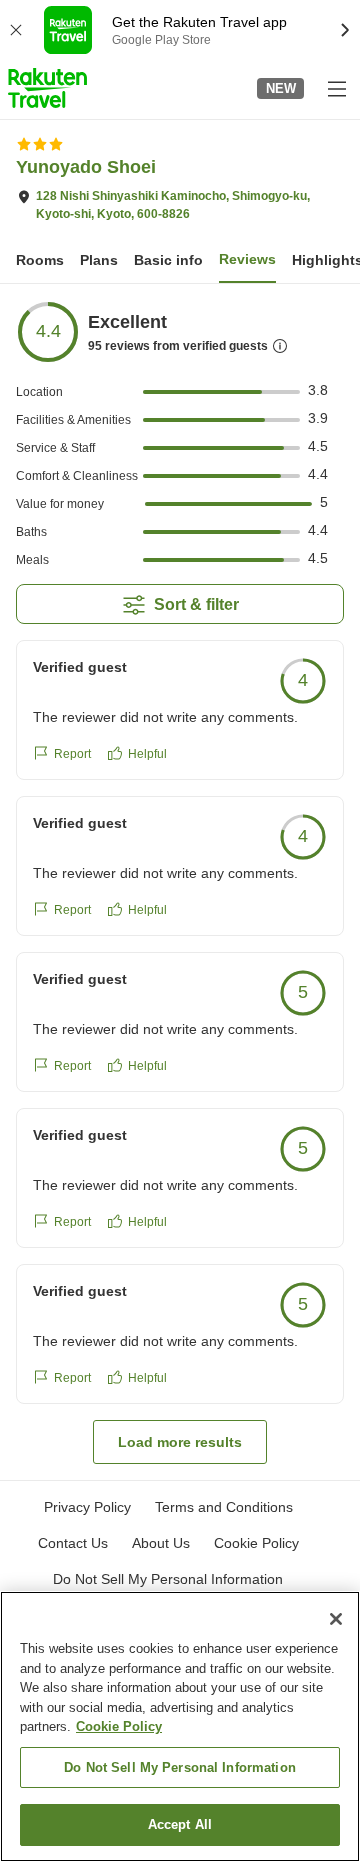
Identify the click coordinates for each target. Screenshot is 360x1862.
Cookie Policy (119, 1726)
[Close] (336, 1619)
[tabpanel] (180, 882)
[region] (180, 1726)
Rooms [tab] (40, 260)
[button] (47, 88)
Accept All (180, 1824)
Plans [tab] (99, 260)
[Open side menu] (336, 88)
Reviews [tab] (247, 259)
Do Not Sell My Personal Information (180, 1767)
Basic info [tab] (168, 260)
